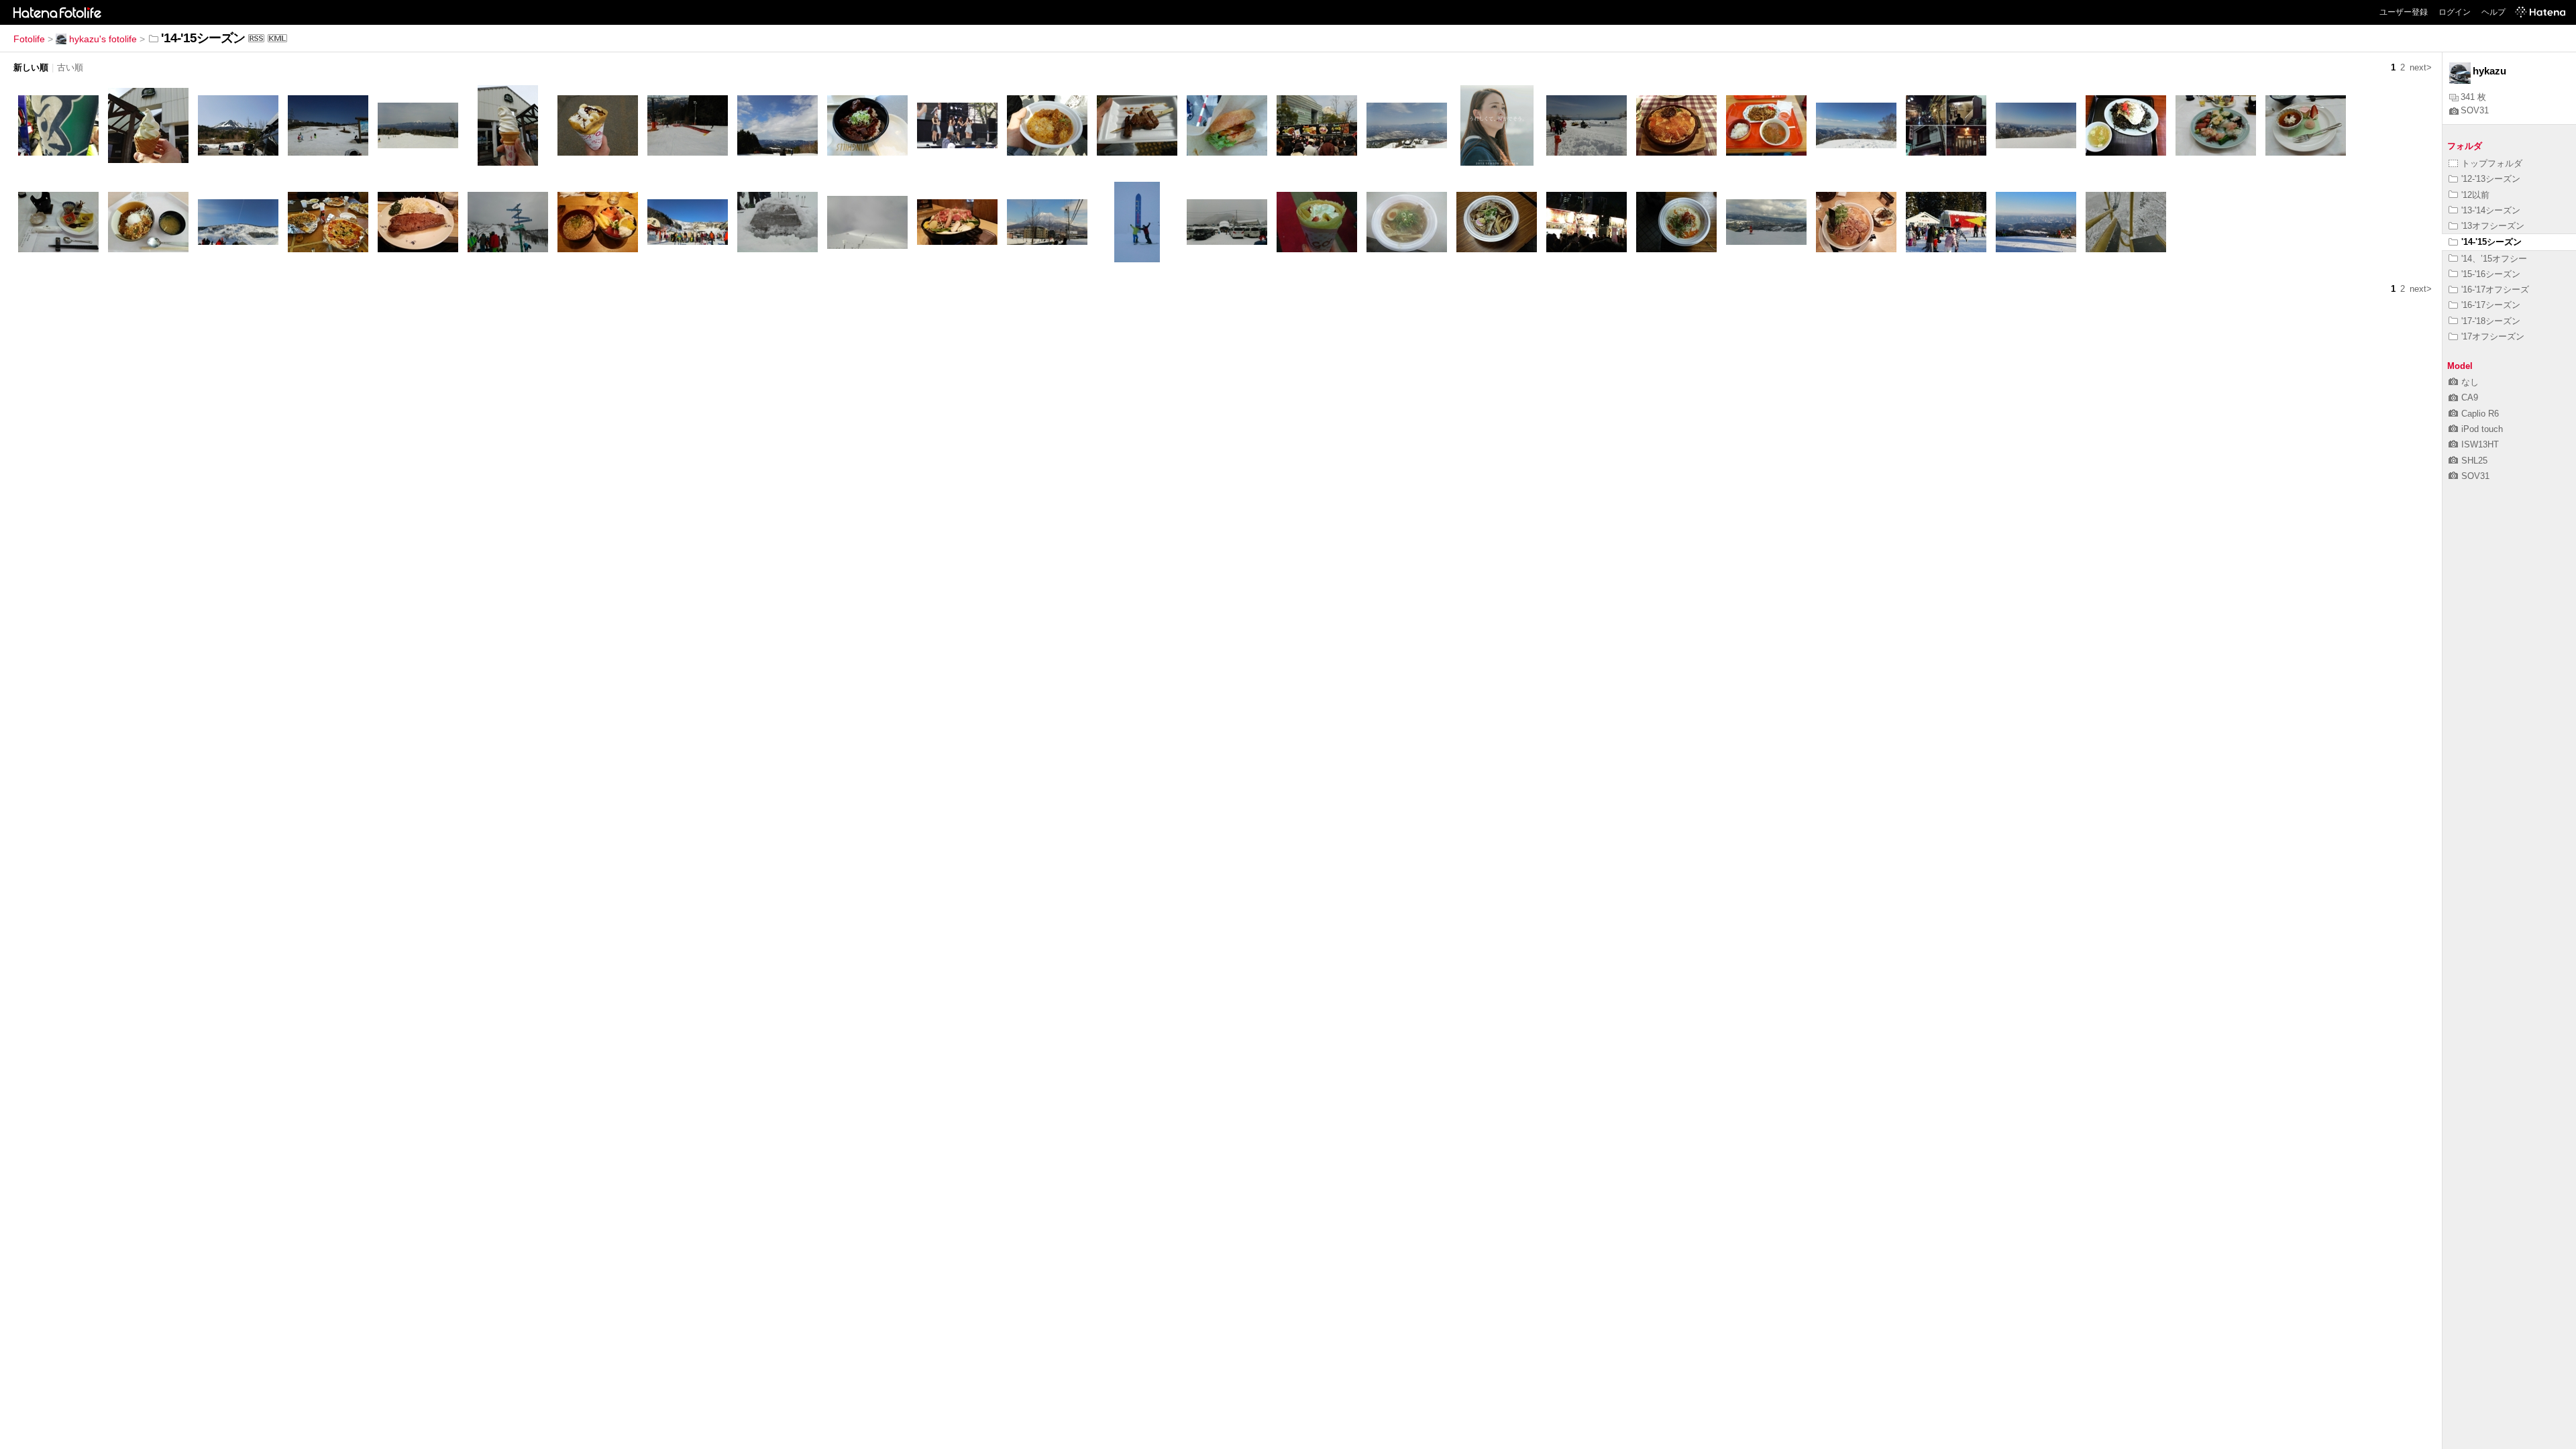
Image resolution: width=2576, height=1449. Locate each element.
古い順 (70, 67)
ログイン (2455, 12)
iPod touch (2482, 429)
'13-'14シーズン (2491, 210)
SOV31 (2475, 110)
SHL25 (2474, 461)
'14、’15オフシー (2494, 259)
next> (2421, 67)
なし (2470, 382)
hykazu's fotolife (103, 39)
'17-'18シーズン (2491, 321)
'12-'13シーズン (2491, 179)
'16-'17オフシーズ (2495, 289)
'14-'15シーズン (2491, 242)
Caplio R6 (2480, 414)
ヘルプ (2493, 12)
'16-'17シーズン (2491, 305)
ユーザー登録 (2404, 12)
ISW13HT (2480, 444)
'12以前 (2475, 195)
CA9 (2470, 397)
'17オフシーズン (2493, 336)
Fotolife (29, 39)
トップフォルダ (2492, 163)
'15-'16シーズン (2491, 274)
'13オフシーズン (2493, 226)
